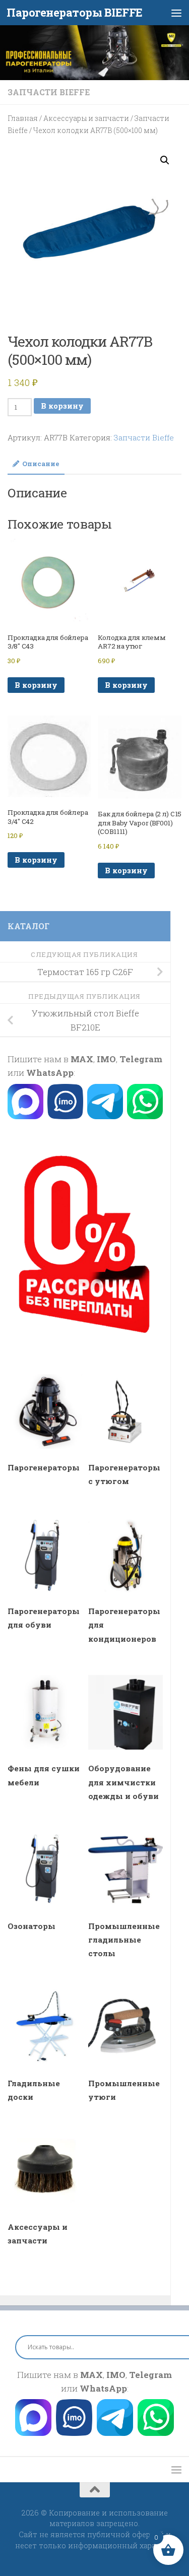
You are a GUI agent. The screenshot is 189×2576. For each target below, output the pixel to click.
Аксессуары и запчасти (86, 118)
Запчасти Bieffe (49, 92)
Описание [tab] (41, 464)
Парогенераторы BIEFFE (75, 12)
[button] (165, 160)
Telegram (141, 1059)
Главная (23, 118)
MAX (82, 1059)
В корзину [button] (36, 685)
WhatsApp (50, 1073)
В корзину (62, 406)
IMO (106, 1059)
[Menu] (176, 13)
